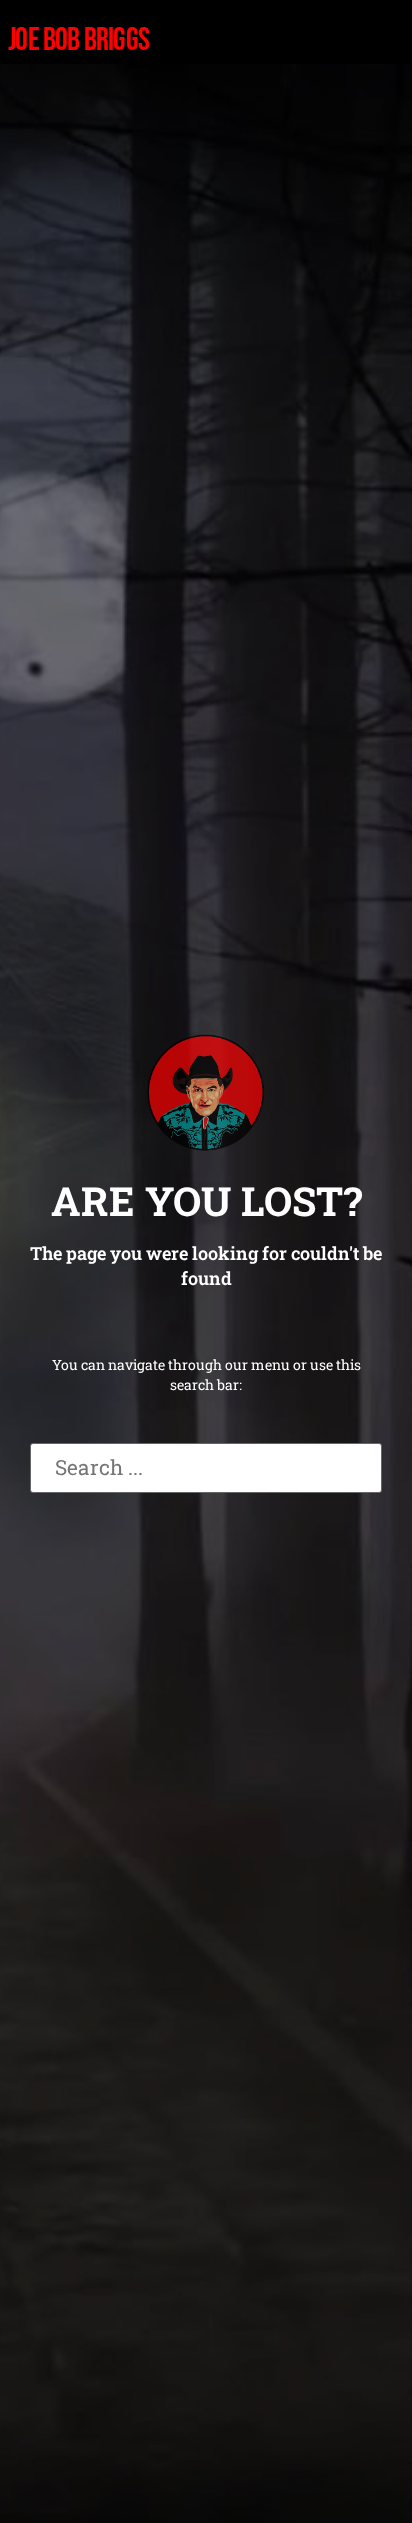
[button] (210, 41)
